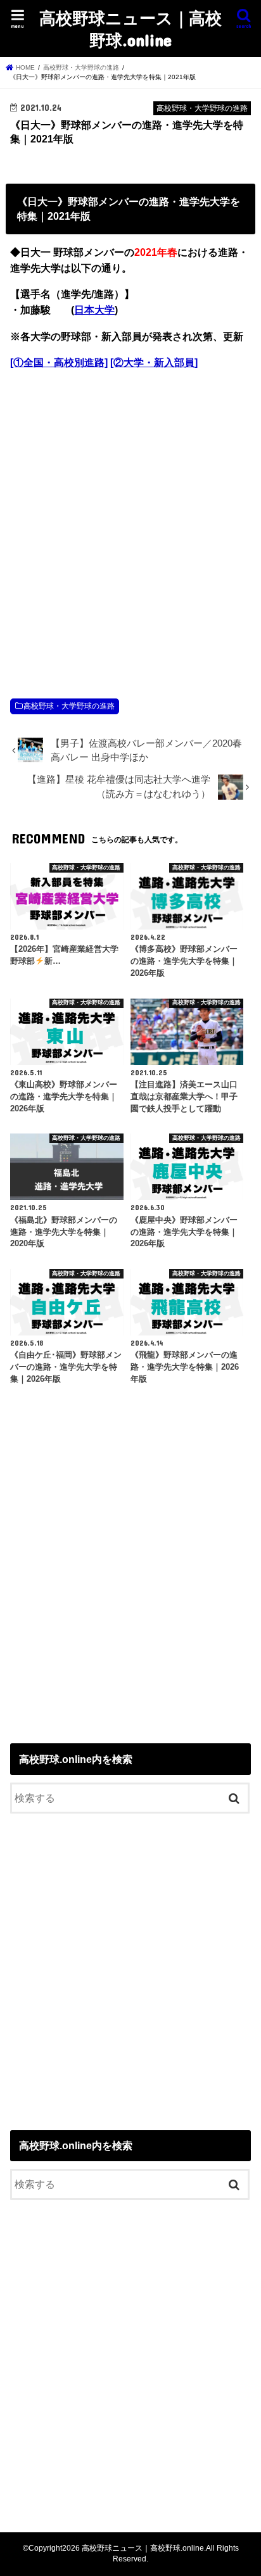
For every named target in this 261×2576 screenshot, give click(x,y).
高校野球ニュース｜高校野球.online (130, 28)
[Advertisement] (130, 521)
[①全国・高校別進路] (59, 363)
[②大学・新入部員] (154, 363)
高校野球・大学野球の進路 (69, 706)
